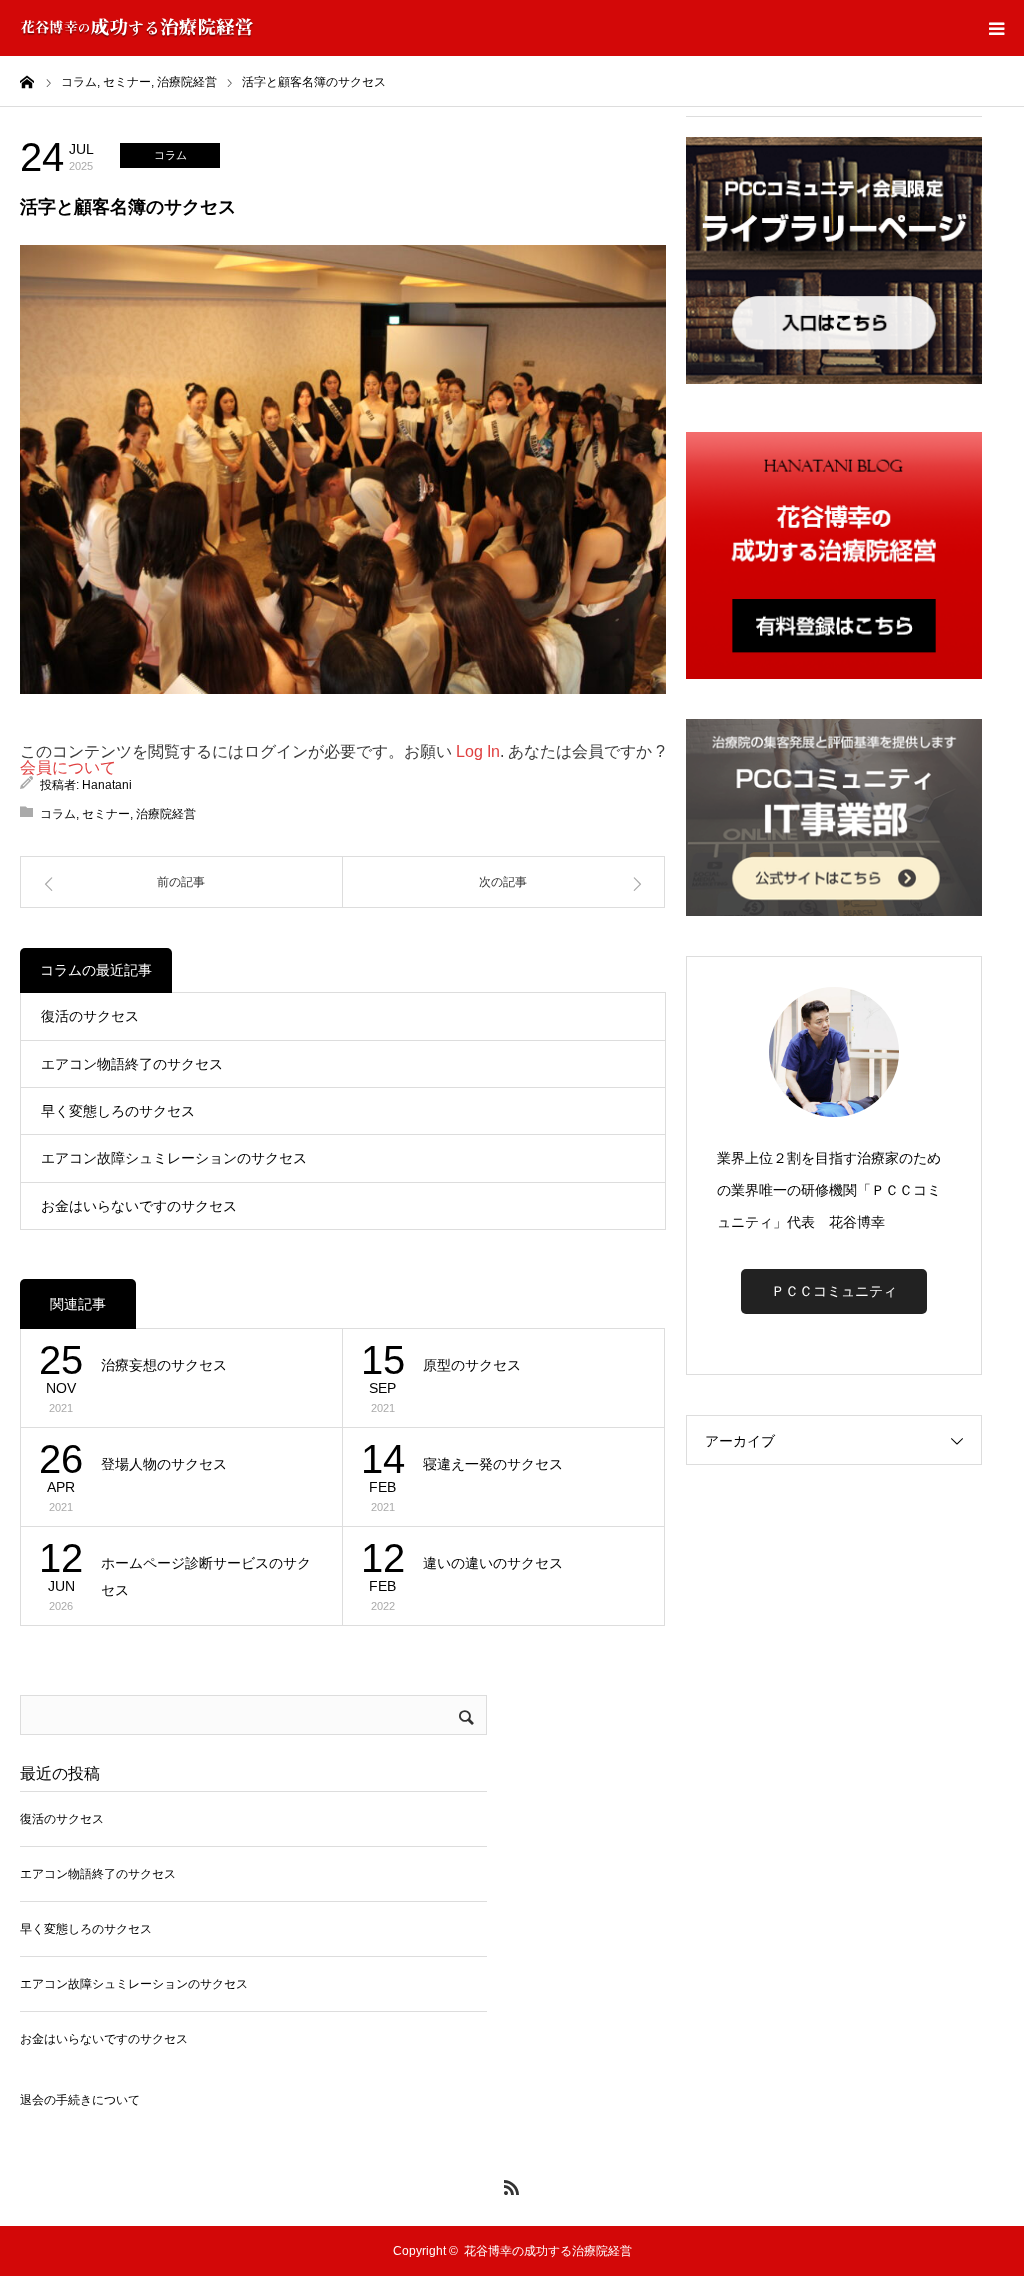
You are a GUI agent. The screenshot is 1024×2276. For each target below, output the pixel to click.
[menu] (996, 28)
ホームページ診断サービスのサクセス (206, 1576)
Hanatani (107, 785)
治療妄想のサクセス (164, 1365)
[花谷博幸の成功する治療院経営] (137, 28)
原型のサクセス (472, 1365)
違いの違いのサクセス (493, 1563)
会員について (68, 767)
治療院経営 (166, 814)
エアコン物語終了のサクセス (132, 1064)
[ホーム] (27, 81)
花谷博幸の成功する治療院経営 (548, 2251)
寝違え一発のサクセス (493, 1464)
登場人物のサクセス (164, 1464)
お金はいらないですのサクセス (139, 1206)
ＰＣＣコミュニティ (834, 1291)
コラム (170, 155)
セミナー (106, 814)
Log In (478, 751)
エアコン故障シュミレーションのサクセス (174, 1158)
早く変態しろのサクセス (118, 1111)
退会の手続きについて (80, 2100)
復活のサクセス (90, 1016)
